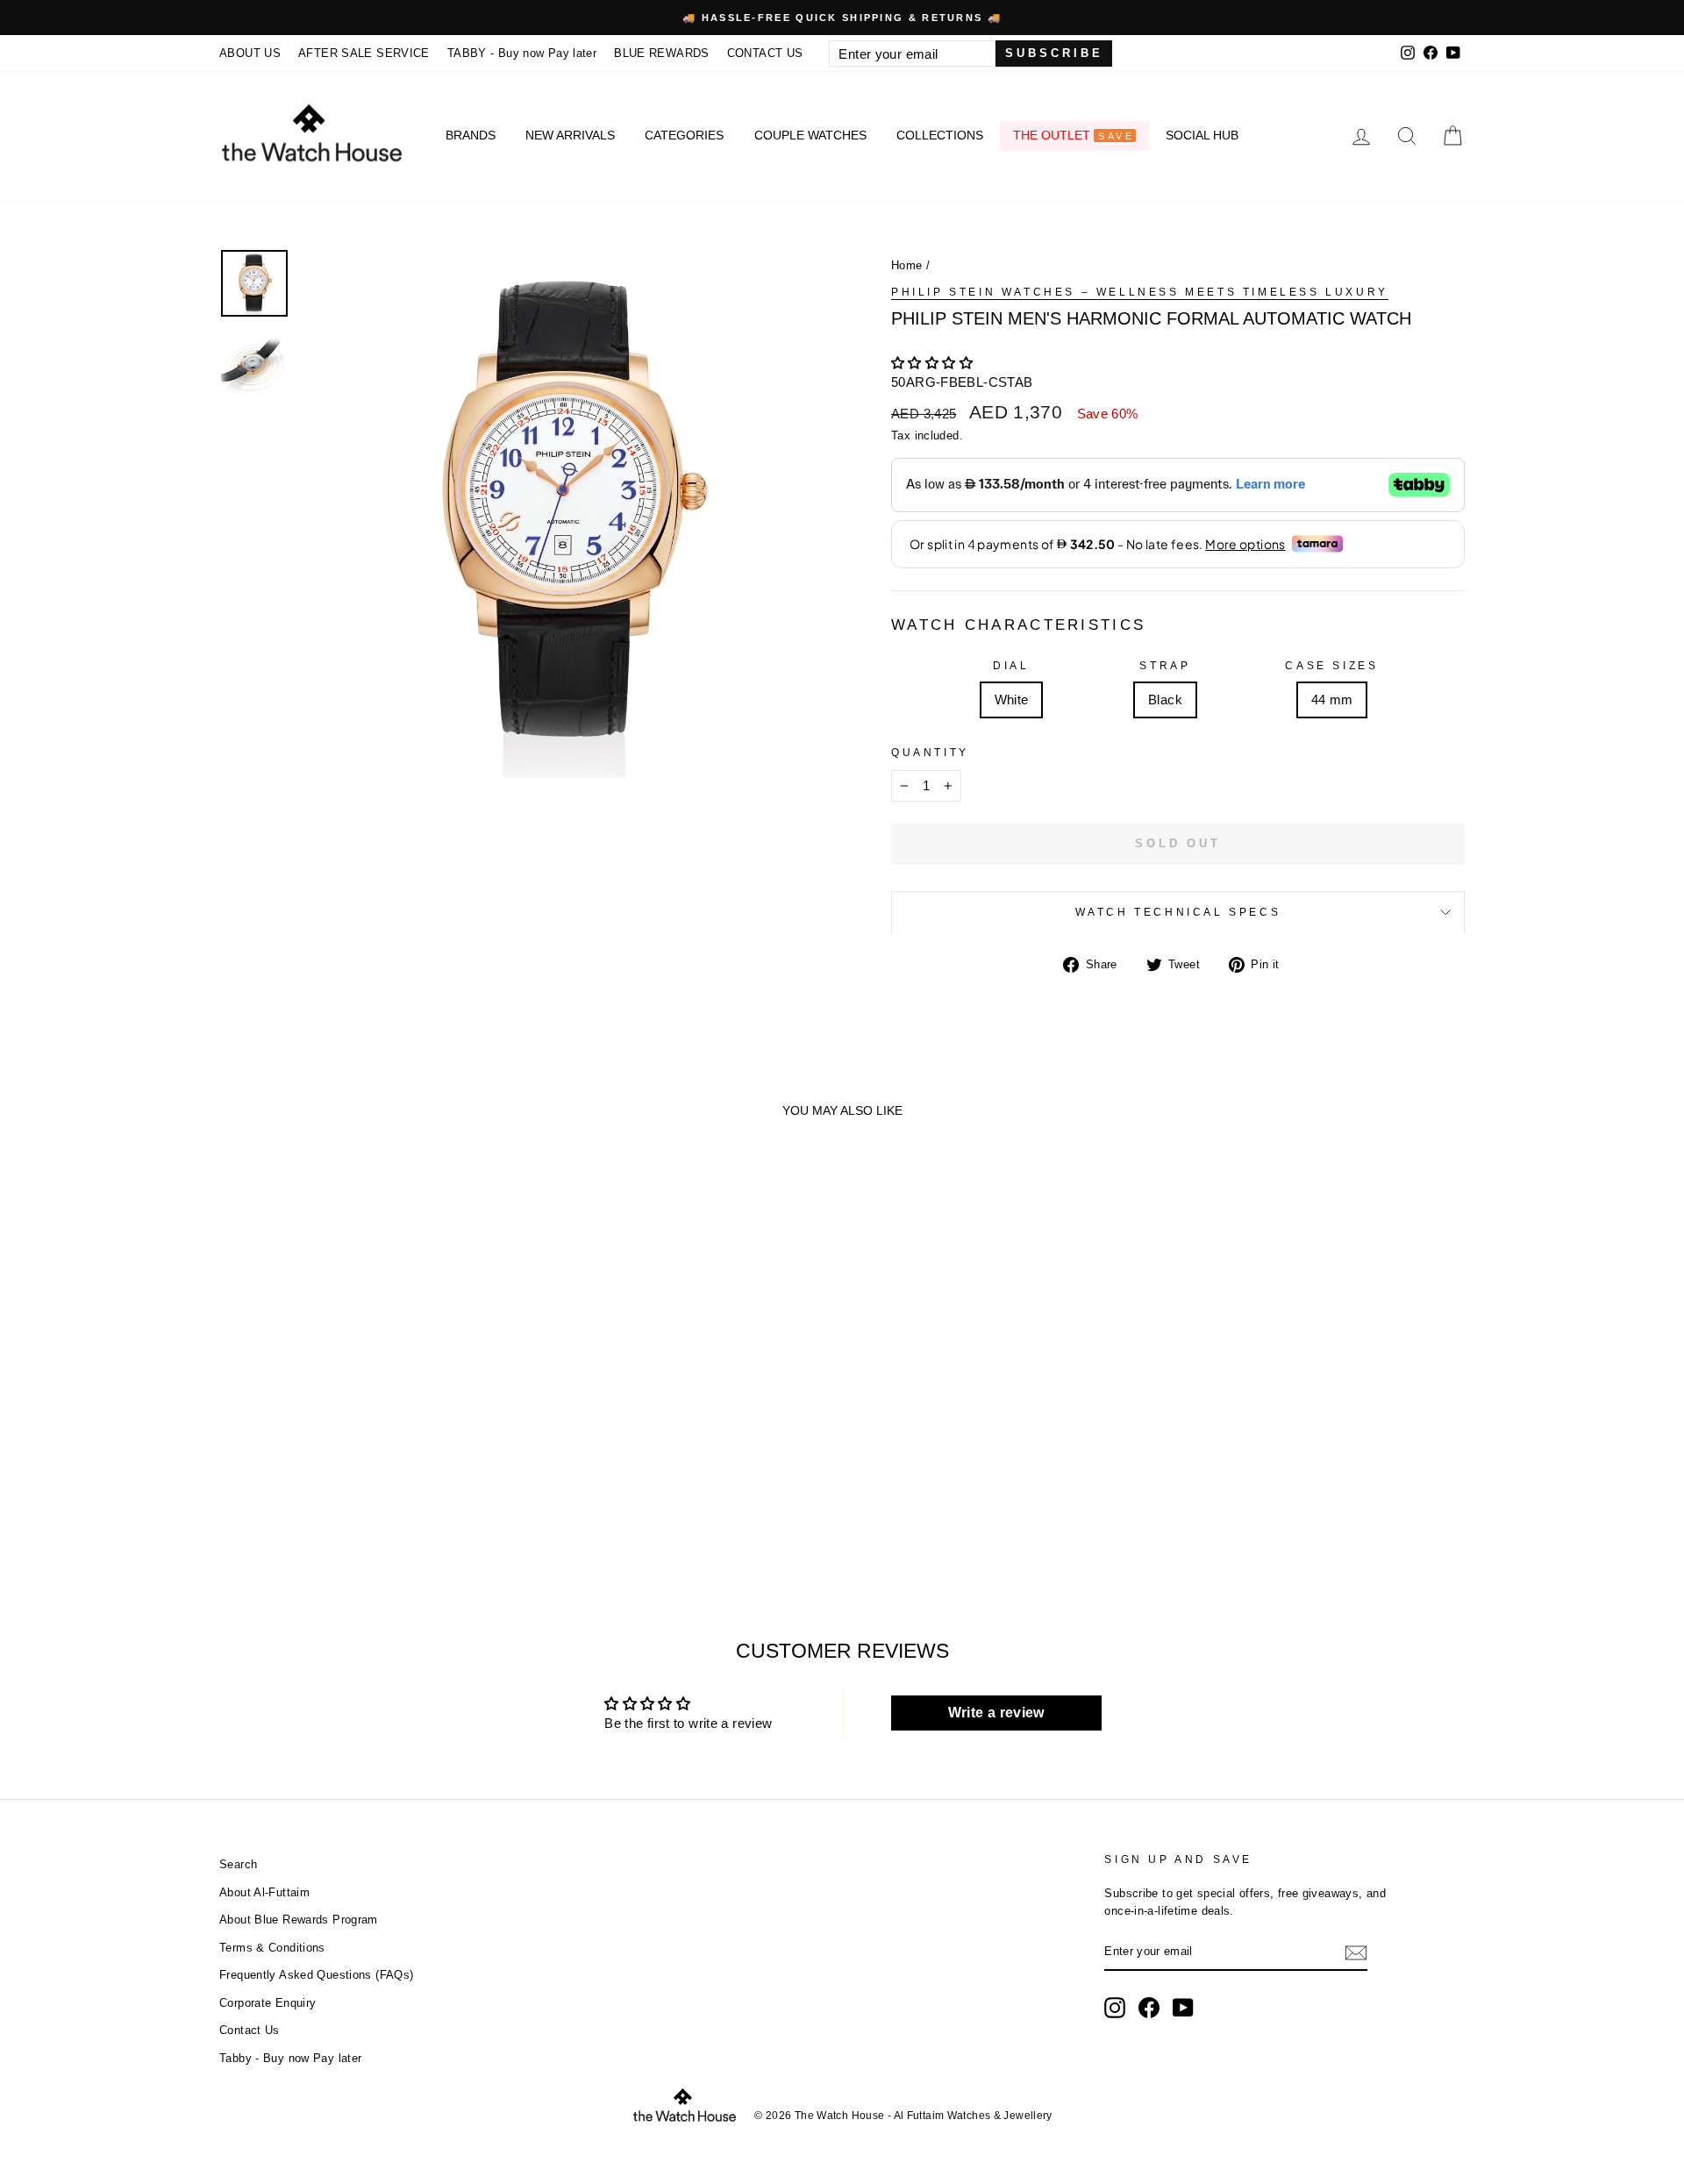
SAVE (1116, 136)
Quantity (930, 753)
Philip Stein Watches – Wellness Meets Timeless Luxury (1140, 292)
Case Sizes (1331, 666)
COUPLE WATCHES (810, 135)
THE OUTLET (1073, 135)
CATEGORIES (684, 135)
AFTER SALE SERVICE (364, 53)
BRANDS (471, 135)
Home (907, 265)
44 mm (1332, 699)
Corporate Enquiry (268, 2003)
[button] (932, 363)
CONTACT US (765, 53)
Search (238, 1864)
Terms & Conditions (272, 1948)
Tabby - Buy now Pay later (290, 2058)
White (1012, 699)
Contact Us (250, 2030)
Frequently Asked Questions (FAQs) (316, 1975)
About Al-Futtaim (264, 1892)
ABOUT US (250, 53)
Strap (1165, 666)
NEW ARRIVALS (570, 135)
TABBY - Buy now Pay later (522, 53)
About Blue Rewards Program (299, 1920)
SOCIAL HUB (1202, 135)
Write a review (996, 1713)
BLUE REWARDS (662, 53)
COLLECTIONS (940, 135)
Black (1165, 699)
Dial (1011, 666)
